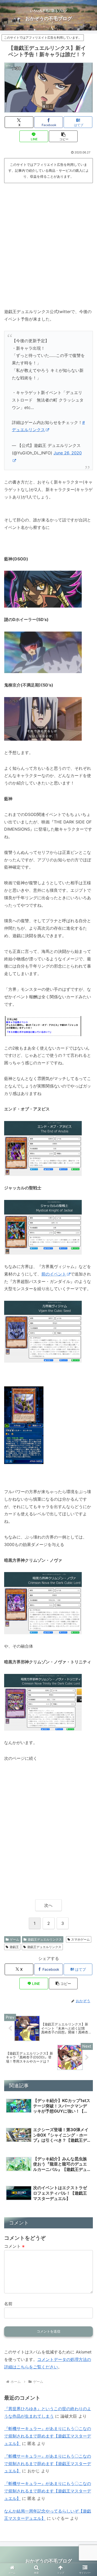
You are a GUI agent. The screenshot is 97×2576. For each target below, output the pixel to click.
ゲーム (14, 1939)
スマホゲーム (80, 1939)
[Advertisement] (48, 236)
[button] (63, 136)
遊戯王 (14, 1947)
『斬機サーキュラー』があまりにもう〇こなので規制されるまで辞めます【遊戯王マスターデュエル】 (48, 2436)
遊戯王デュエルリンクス (45, 1939)
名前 (8, 2304)
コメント (14, 2246)
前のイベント (54, 1274)
